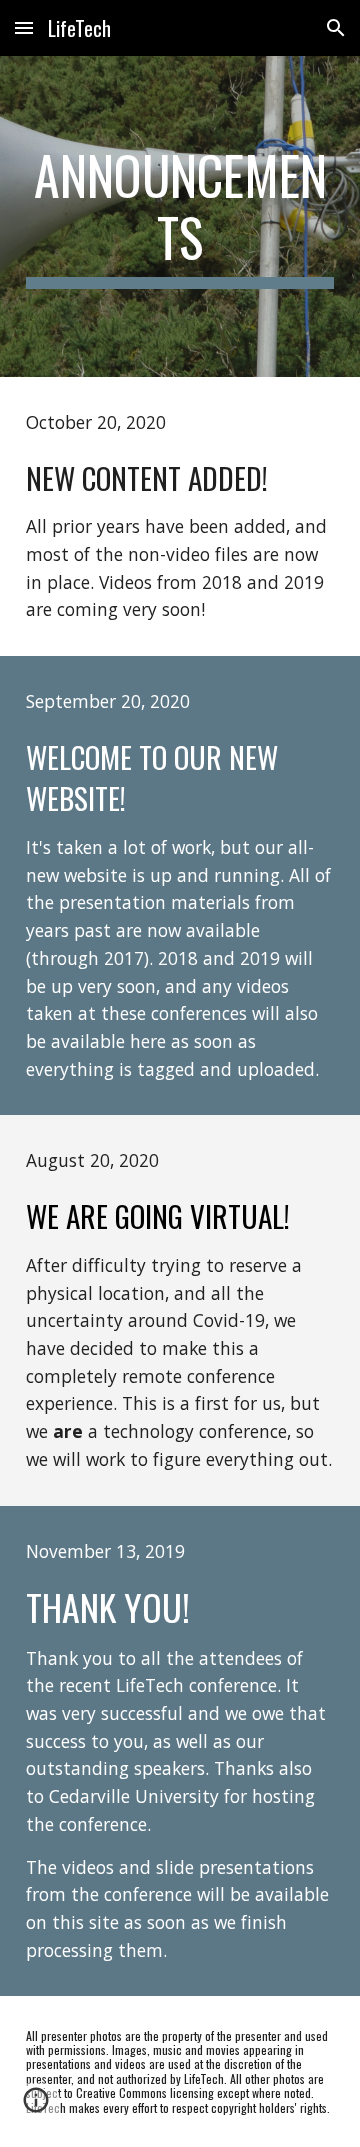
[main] (180, 216)
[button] (24, 27)
